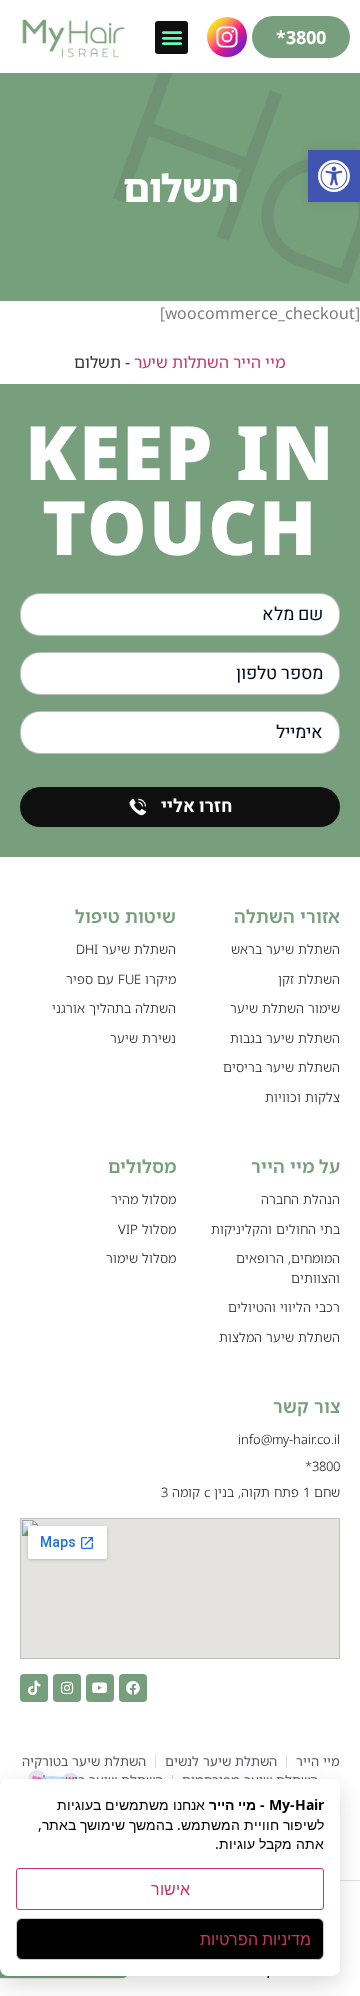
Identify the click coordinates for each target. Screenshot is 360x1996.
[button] (334, 176)
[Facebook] (133, 1688)
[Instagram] (67, 1688)
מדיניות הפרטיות (255, 1939)
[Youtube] (100, 1688)
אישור (170, 1889)
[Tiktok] (34, 1688)
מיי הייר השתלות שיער (210, 362)
